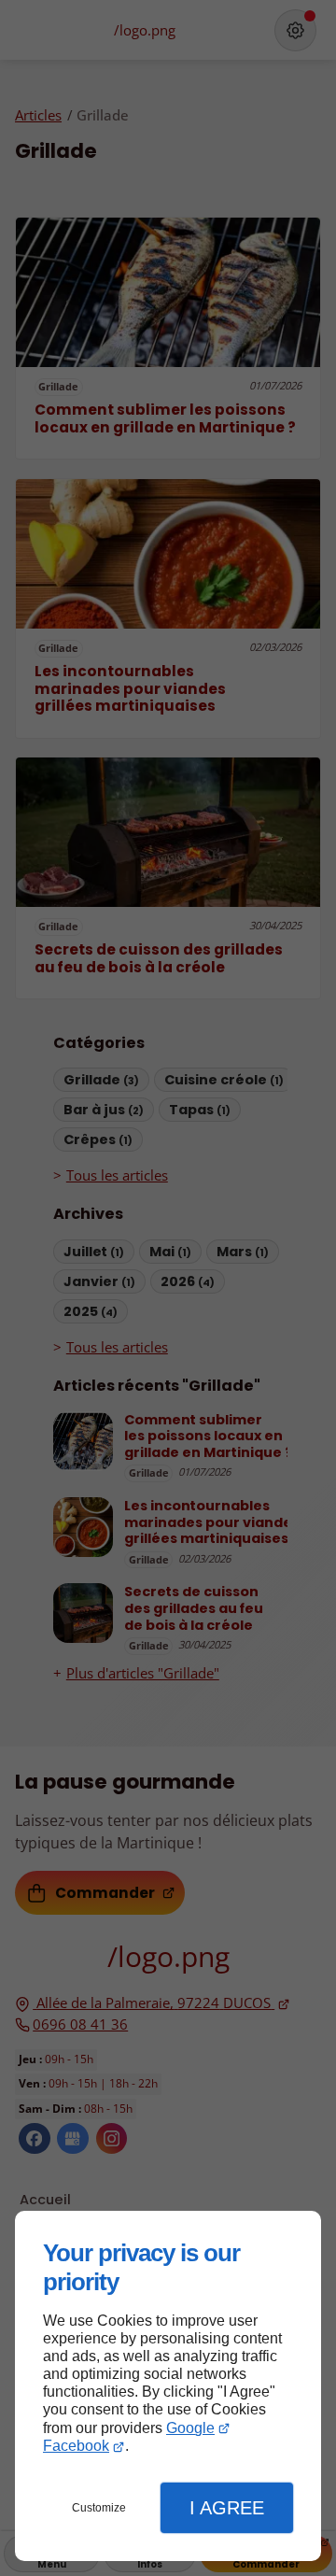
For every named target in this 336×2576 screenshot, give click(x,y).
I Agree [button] (227, 2508)
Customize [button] (99, 2508)
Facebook (76, 2446)
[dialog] (168, 2386)
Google (190, 2428)
